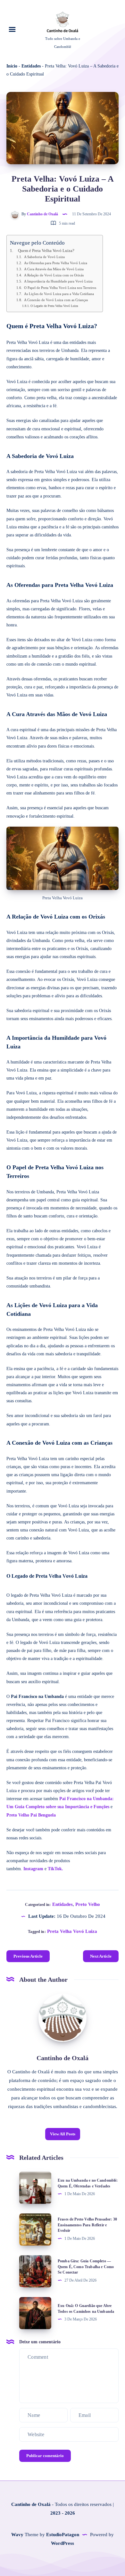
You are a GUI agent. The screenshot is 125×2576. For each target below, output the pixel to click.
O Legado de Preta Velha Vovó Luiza (54, 306)
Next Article (101, 1956)
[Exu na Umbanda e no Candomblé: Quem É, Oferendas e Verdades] (35, 2188)
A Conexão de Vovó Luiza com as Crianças (56, 300)
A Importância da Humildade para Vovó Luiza (58, 281)
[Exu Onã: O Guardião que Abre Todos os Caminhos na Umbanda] (35, 2313)
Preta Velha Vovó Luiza (72, 1931)
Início (12, 66)
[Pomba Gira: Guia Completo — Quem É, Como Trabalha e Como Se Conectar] (35, 2271)
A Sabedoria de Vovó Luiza (44, 257)
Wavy (17, 2535)
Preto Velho (88, 1904)
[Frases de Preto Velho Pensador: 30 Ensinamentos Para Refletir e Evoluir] (35, 2230)
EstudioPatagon (63, 2535)
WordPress (63, 2543)
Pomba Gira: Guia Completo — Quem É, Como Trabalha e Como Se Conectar (86, 2267)
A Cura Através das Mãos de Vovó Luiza (54, 269)
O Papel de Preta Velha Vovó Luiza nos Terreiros (60, 288)
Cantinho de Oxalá (63, 2058)
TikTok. (55, 1869)
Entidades (31, 66)
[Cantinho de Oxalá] (63, 2018)
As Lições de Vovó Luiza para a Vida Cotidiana (59, 294)
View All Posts (63, 2134)
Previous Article (28, 1956)
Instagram (33, 1869)
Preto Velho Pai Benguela (31, 1815)
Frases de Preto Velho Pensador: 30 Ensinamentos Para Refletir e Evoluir (87, 2225)
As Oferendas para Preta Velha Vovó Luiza (56, 263)
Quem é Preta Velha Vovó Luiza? (46, 251)
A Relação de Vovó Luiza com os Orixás (54, 275)
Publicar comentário (45, 2456)
